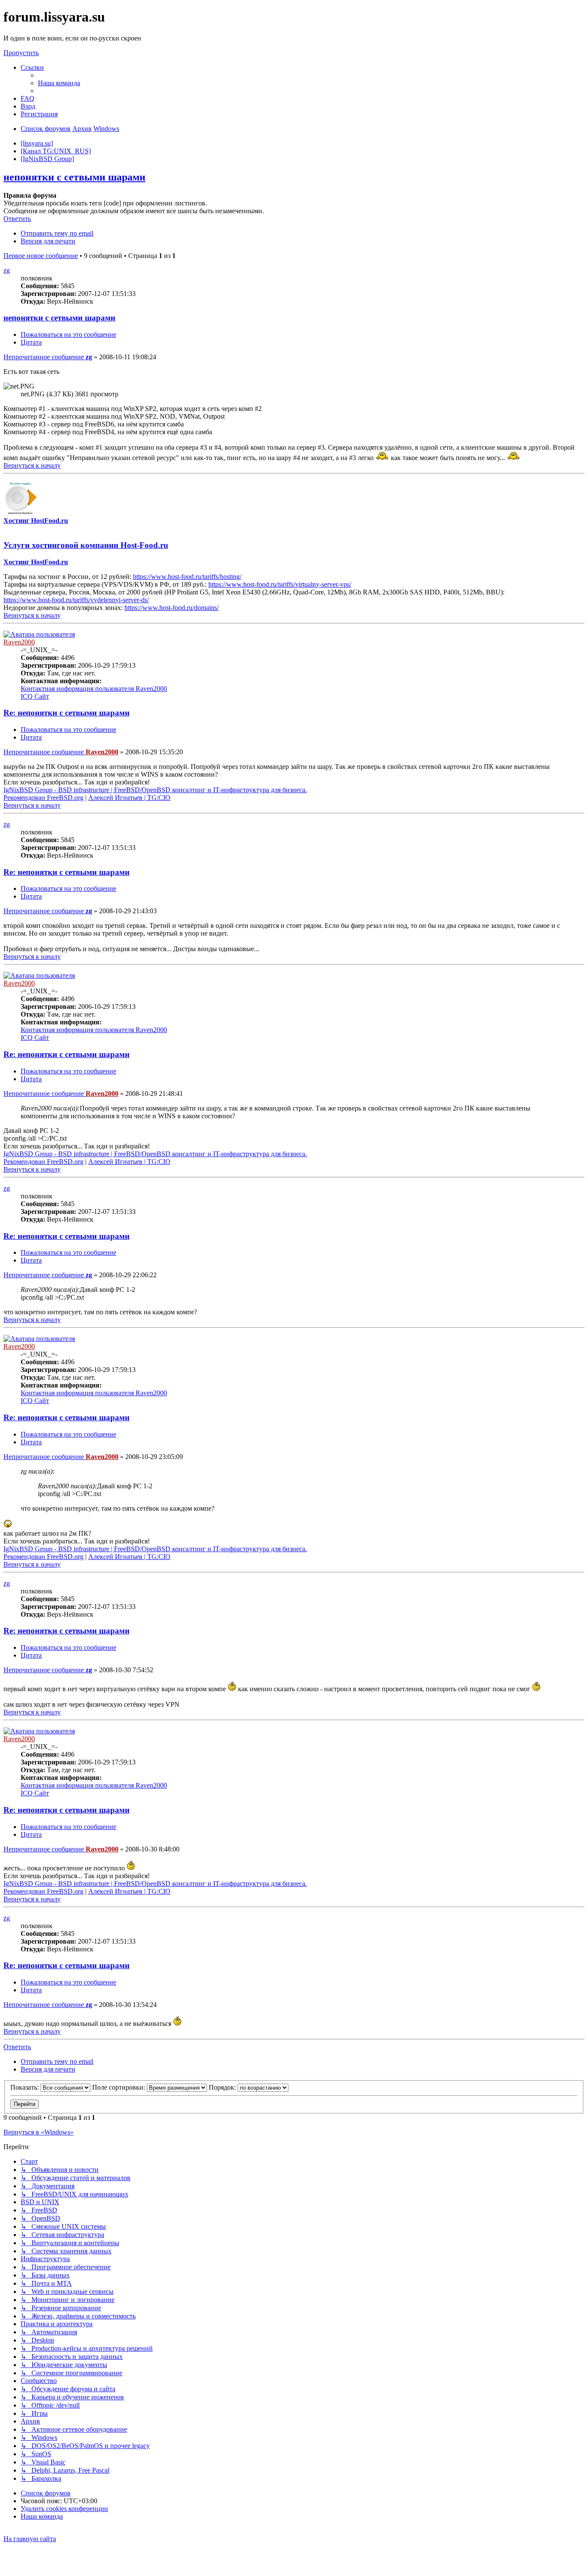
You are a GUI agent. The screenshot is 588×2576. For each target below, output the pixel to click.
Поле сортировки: (119, 2087)
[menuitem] (59, 83)
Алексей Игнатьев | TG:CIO (129, 798)
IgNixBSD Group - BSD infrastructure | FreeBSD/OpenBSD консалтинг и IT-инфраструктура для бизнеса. (155, 790)
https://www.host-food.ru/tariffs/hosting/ (187, 577)
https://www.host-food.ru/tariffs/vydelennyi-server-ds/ (76, 600)
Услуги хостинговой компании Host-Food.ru (86, 545)
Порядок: (223, 2087)
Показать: (25, 2087)
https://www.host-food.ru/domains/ (172, 608)
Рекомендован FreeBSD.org (43, 798)
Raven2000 (19, 642)
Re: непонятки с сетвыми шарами (67, 713)
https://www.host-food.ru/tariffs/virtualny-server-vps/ (280, 584)
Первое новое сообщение (41, 256)
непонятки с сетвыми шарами (74, 177)
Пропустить (21, 53)
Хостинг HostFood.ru (36, 521)
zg (7, 270)
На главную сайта (30, 2539)
